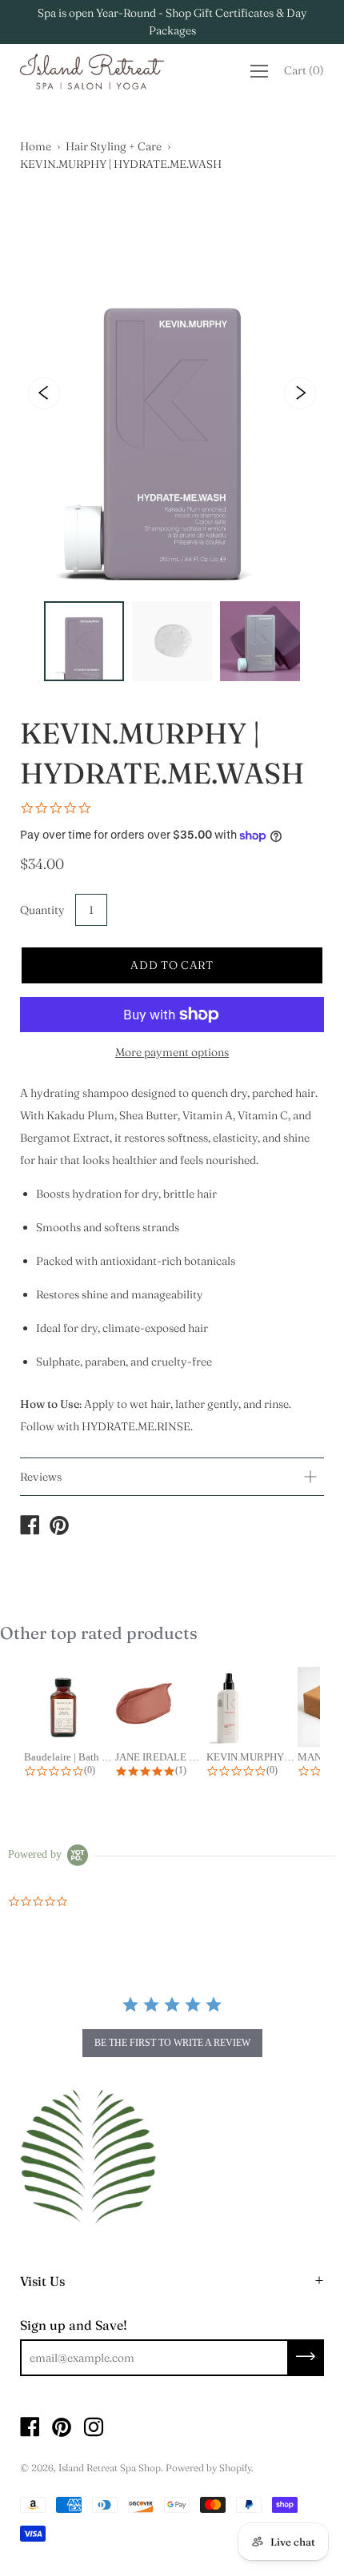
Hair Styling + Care (114, 146)
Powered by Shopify (208, 2468)
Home (36, 146)
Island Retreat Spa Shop (110, 2468)
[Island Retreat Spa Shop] (30, 1527)
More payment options (172, 1052)
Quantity (42, 910)
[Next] (300, 393)
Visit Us (42, 2281)
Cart (304, 70)
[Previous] (44, 393)
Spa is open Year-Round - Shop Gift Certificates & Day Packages (172, 22)
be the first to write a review (172, 2043)
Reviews (41, 1477)
